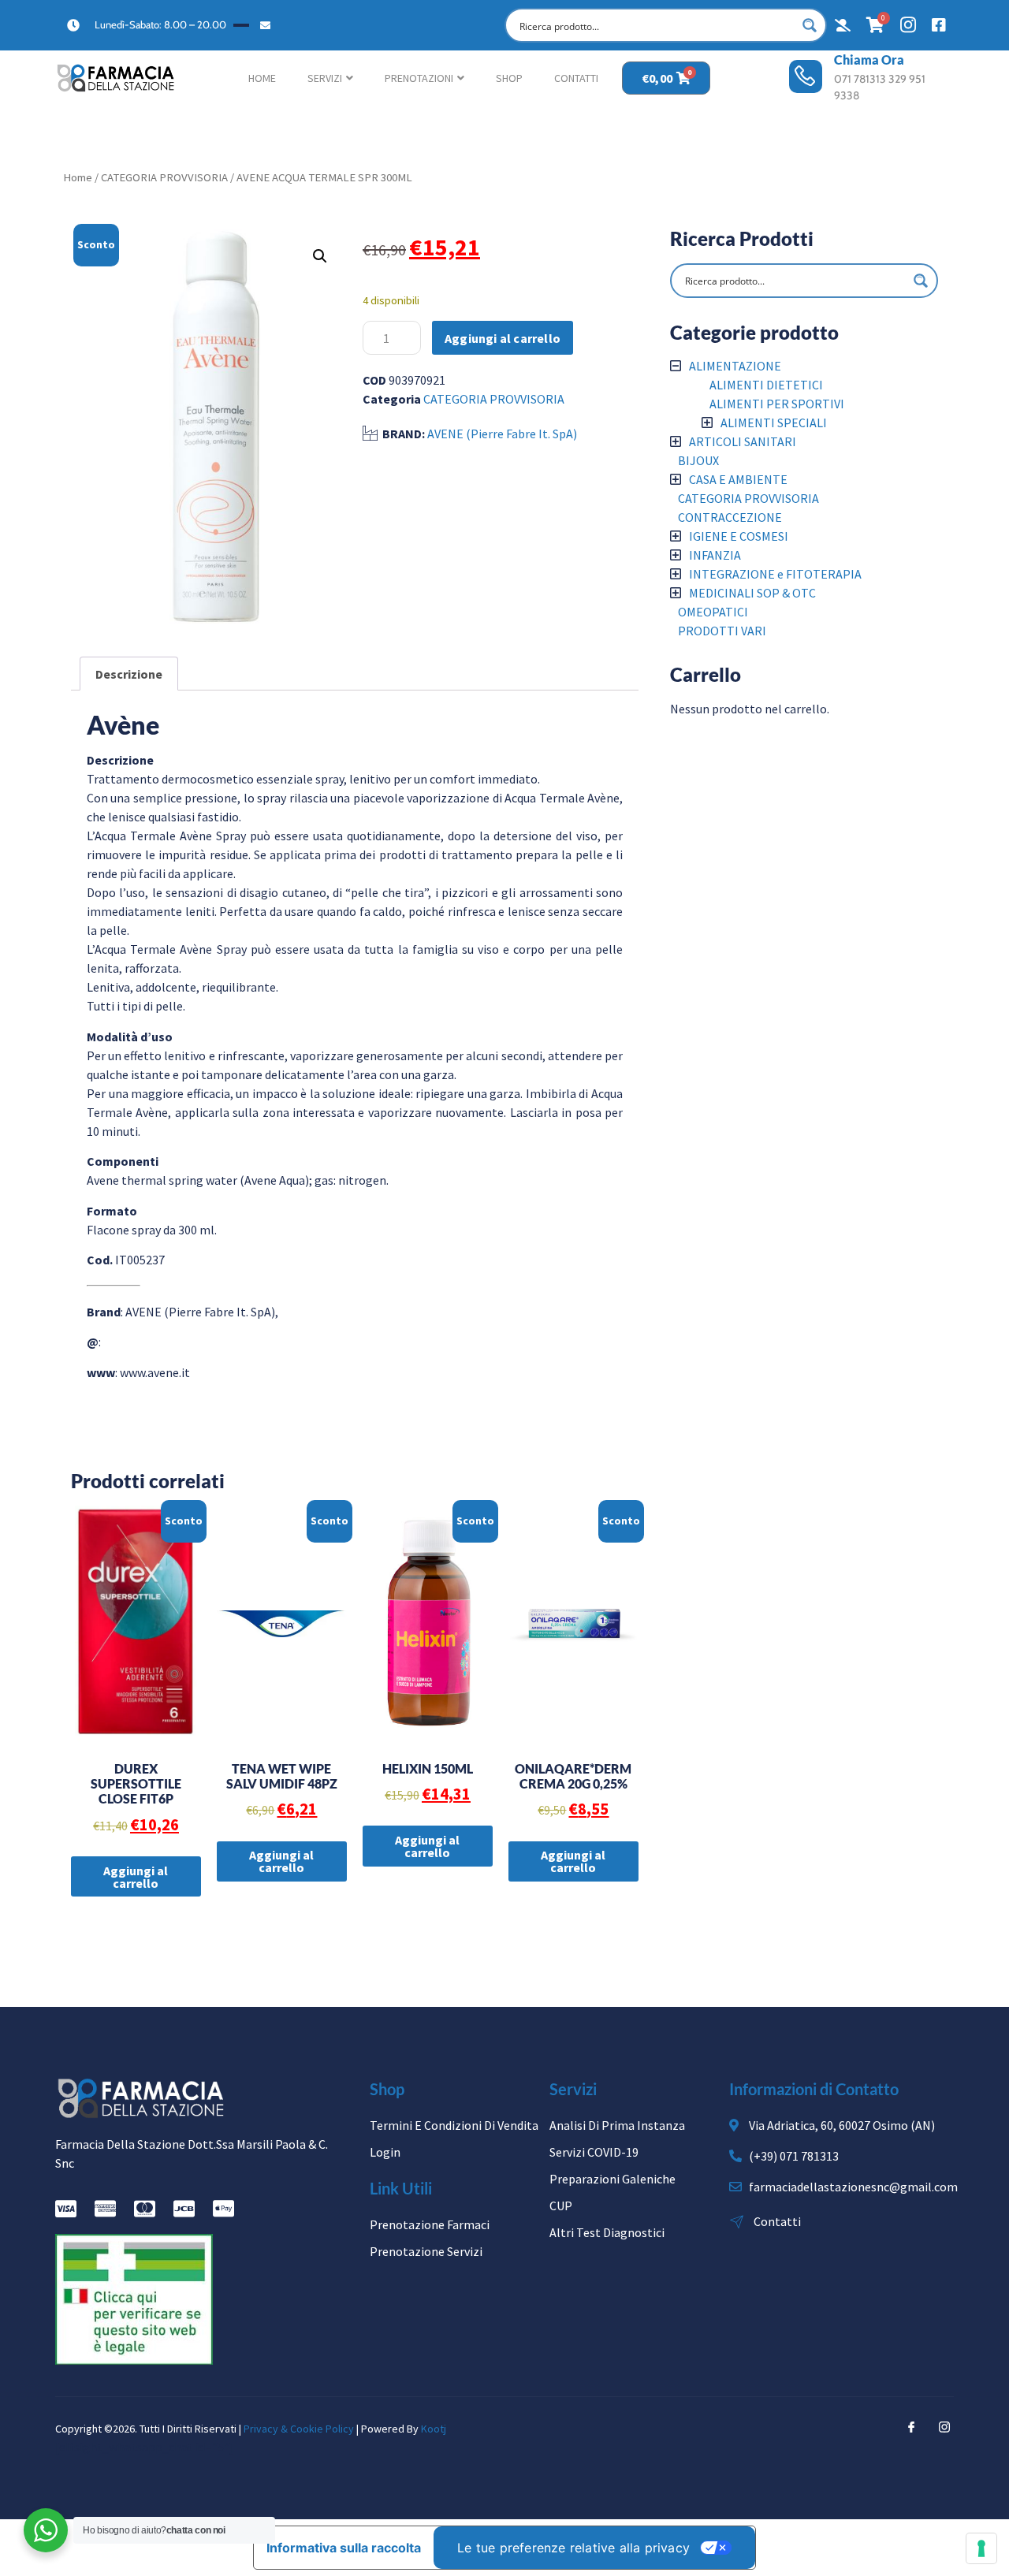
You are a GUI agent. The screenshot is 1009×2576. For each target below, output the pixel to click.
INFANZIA (715, 555)
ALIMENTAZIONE (735, 366)
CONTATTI (576, 78)
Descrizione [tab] (129, 674)
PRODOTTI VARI (722, 631)
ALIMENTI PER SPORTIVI (777, 404)
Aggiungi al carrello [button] (136, 1877)
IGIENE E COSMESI (739, 536)
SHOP (509, 78)
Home (78, 177)
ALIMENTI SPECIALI (774, 423)
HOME (262, 78)
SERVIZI (325, 78)
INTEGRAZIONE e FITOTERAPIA (775, 574)
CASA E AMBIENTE (738, 479)
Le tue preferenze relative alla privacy (573, 2548)
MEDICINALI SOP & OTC (752, 593)
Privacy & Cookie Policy (299, 2429)
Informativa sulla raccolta (344, 2548)
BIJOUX (698, 460)
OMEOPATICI (713, 612)
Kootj (434, 2429)
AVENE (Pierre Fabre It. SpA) (502, 434)
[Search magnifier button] (810, 25)
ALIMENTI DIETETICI (766, 385)
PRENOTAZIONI (419, 78)
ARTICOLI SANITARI (743, 441)
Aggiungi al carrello (503, 338)
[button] (320, 256)
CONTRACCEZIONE (730, 517)
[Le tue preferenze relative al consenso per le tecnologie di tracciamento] (981, 2548)
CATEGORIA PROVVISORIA (164, 177)
